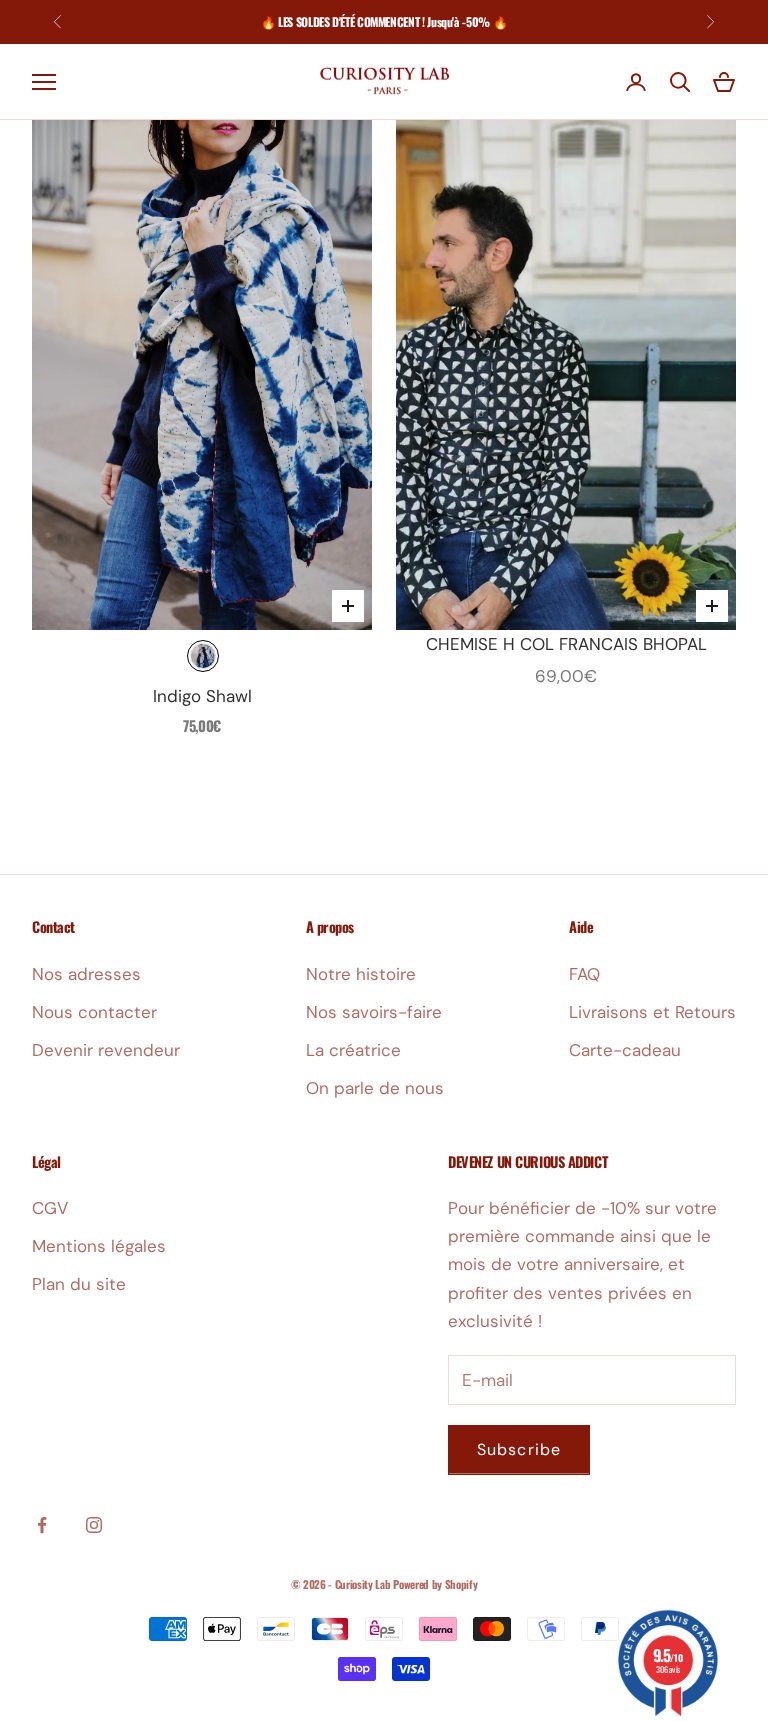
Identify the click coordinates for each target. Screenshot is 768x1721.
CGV (50, 1208)
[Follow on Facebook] (42, 1525)
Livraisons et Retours (652, 1012)
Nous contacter (94, 1012)
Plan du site (79, 1284)
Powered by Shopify (435, 1584)
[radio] (203, 656)
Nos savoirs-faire (374, 1012)
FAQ (584, 974)
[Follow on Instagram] (94, 1525)
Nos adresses (86, 974)
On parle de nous (375, 1088)
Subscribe (519, 1449)
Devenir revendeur (106, 1050)
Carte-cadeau (625, 1050)
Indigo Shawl (202, 696)
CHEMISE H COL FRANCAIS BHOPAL (566, 644)
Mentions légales (99, 1246)
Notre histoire (361, 974)
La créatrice (353, 1050)
